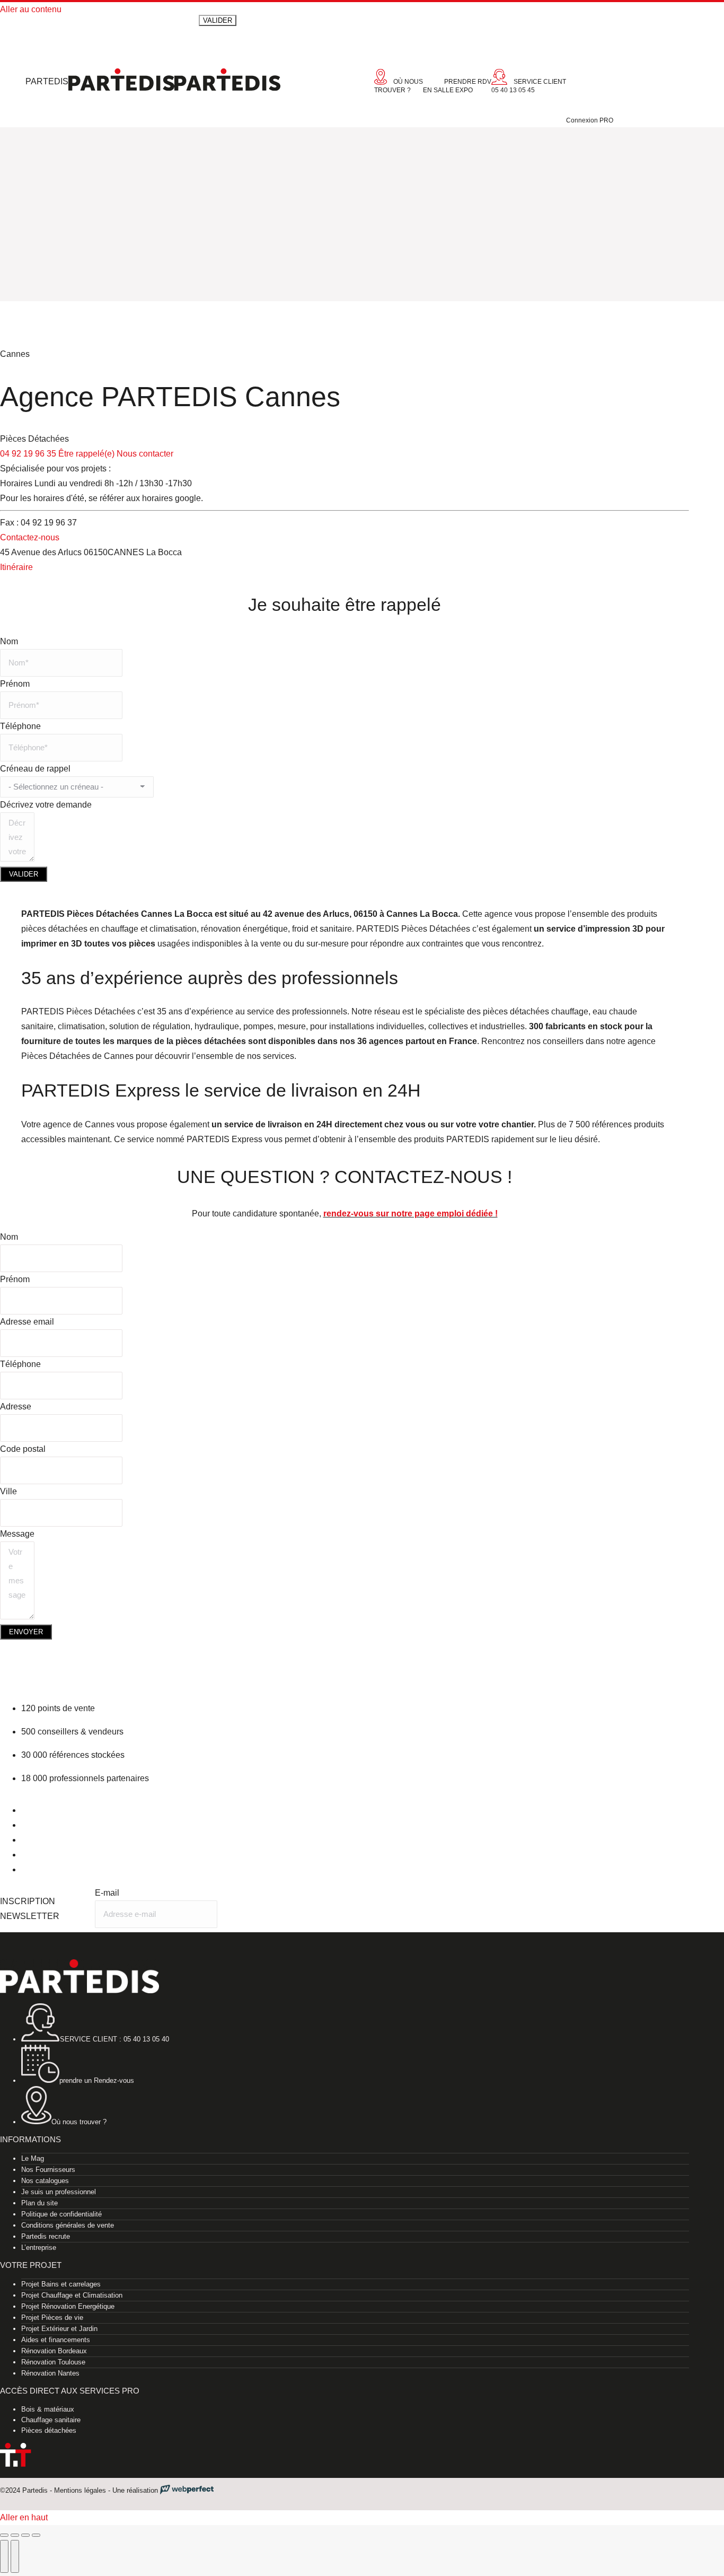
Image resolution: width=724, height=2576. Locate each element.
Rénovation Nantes (50, 2373)
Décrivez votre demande (46, 805)
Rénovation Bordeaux (54, 2351)
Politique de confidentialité (61, 2214)
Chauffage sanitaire (51, 2420)
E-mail (107, 1893)
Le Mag (33, 2158)
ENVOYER (26, 1632)
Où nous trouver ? (79, 2122)
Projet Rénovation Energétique (68, 2306)
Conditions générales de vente (68, 2225)
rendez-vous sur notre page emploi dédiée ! (410, 1213)
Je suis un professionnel (59, 2192)
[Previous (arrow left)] (4, 2556)
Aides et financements (56, 2340)
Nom (9, 641)
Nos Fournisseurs (48, 2170)
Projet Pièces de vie (52, 2317)
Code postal (23, 1449)
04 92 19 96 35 (28, 454)
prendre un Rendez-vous (97, 2080)
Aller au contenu (31, 9)
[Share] (15, 2535)
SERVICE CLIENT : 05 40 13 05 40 (114, 2039)
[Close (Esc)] (4, 2535)
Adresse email (27, 1322)
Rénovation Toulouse (53, 2362)
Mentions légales (80, 2490)
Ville (8, 1491)
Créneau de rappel (35, 769)
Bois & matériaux (48, 2409)
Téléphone (20, 726)
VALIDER (24, 874)
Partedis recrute (46, 2236)
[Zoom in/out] (36, 2535)
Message (17, 1534)
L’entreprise (39, 2248)
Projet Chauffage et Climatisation (72, 2295)
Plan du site (39, 2203)
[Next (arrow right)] (15, 2556)
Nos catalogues (45, 2181)
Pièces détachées (49, 2430)
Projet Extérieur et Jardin (59, 2329)
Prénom (15, 684)
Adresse (16, 1407)
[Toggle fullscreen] (25, 2535)
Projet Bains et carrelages (61, 2284)
